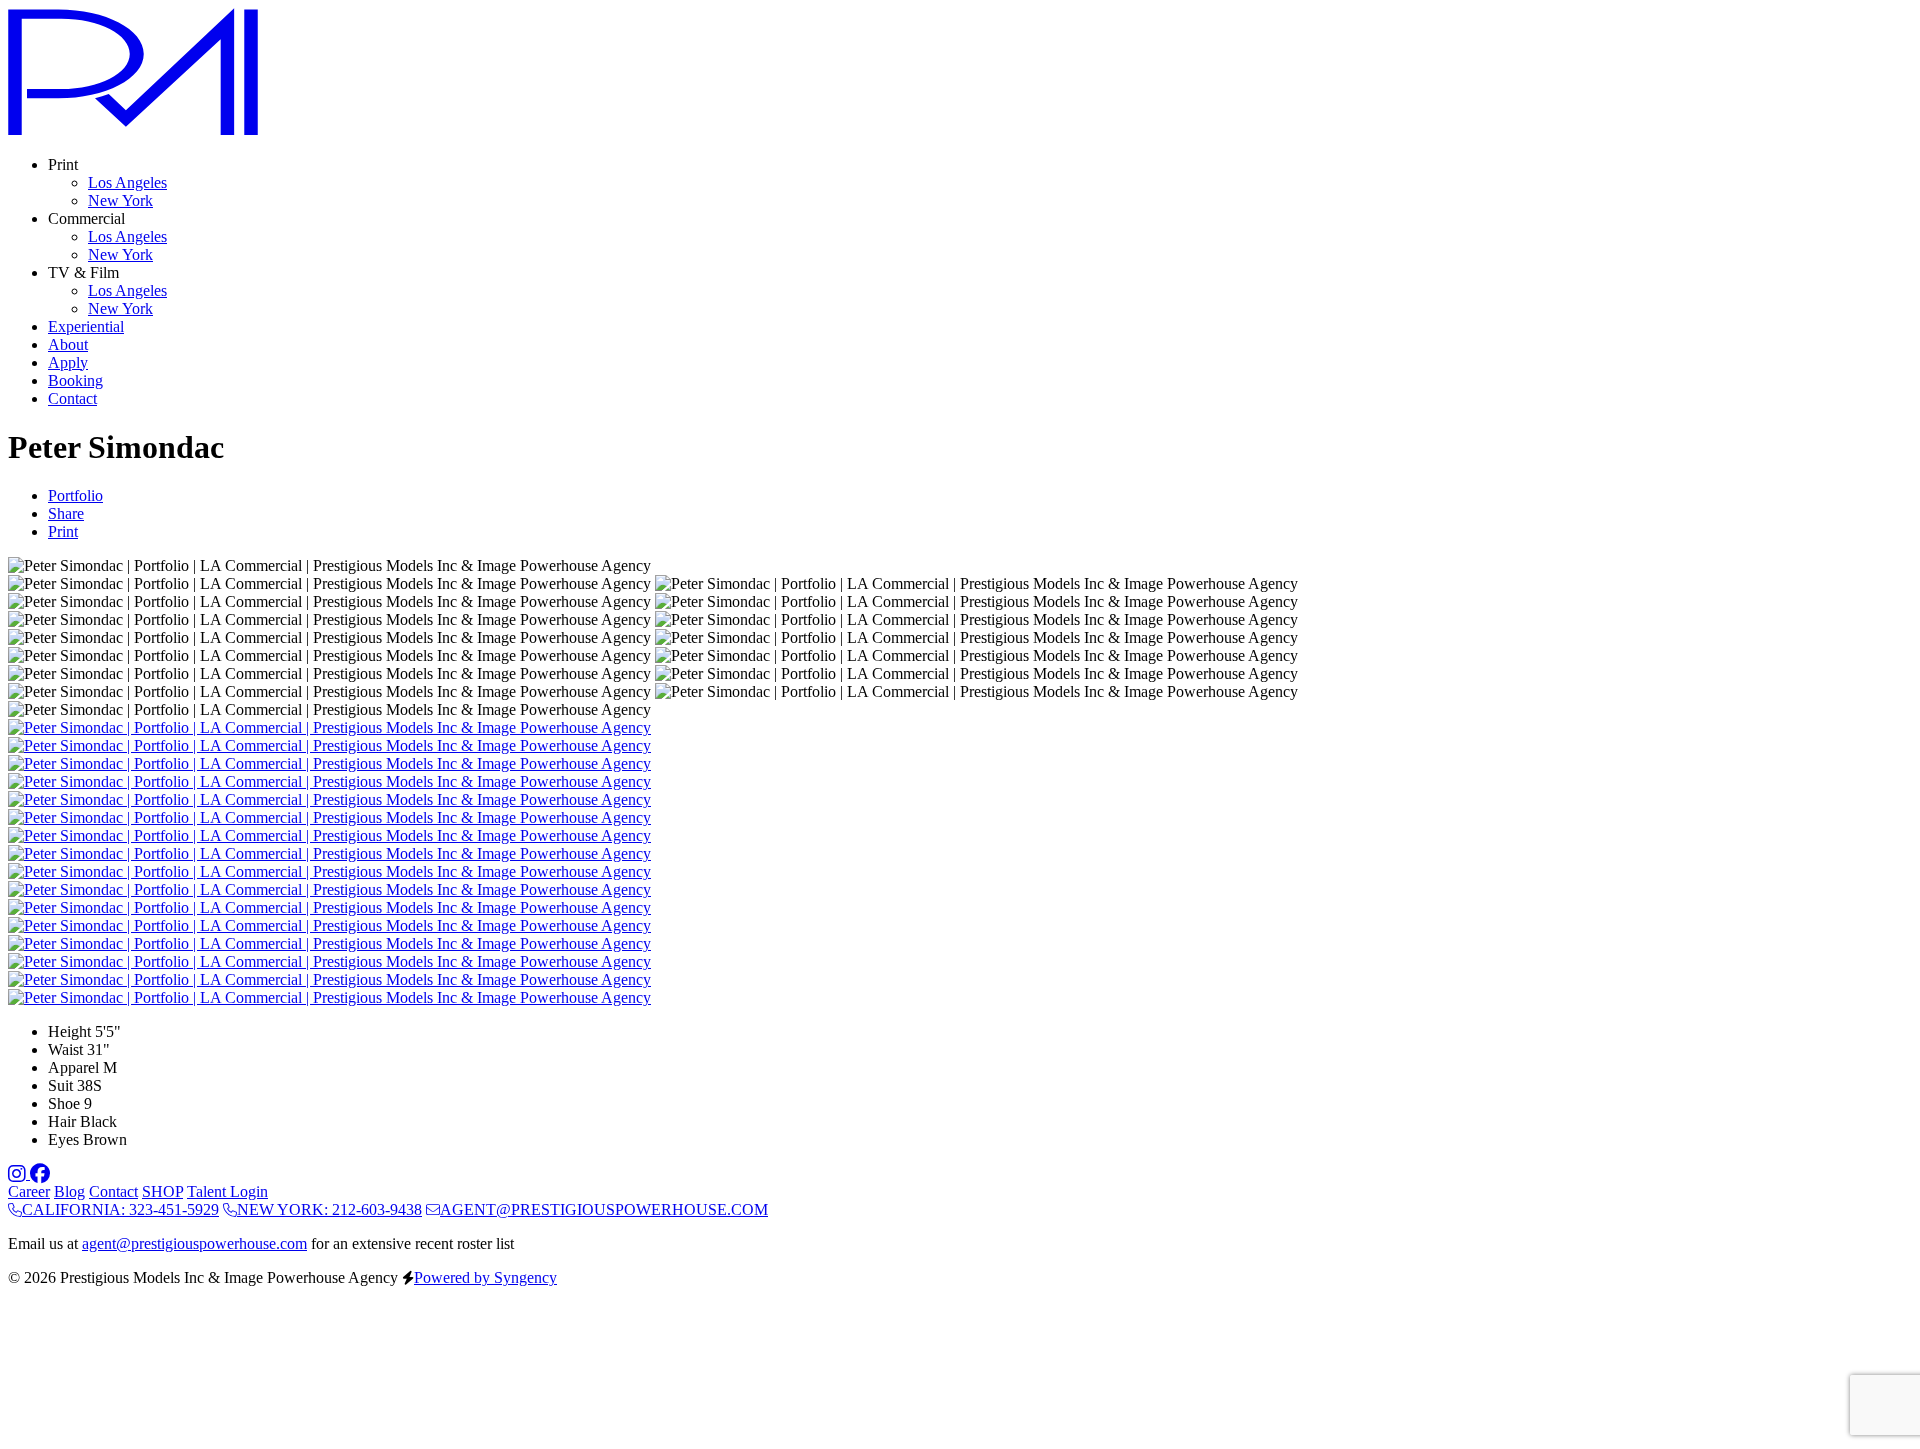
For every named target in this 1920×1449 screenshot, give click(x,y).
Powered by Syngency (485, 1277)
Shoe (64, 1103)
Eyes (63, 1139)
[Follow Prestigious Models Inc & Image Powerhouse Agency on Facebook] (40, 1173)
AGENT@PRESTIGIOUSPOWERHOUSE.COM (604, 1209)
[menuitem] (127, 182)
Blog (69, 1191)
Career (29, 1191)
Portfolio (75, 495)
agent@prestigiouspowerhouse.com (194, 1243)
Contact (113, 1191)
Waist (65, 1049)
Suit (60, 1085)
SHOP (162, 1191)
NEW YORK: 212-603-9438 (329, 1209)
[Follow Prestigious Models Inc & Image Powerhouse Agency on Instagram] (19, 1173)
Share (66, 513)
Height (69, 1031)
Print (63, 531)
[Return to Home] (133, 130)
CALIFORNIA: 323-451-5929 (120, 1209)
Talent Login (227, 1191)
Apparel (73, 1067)
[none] (63, 164)
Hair (62, 1121)
